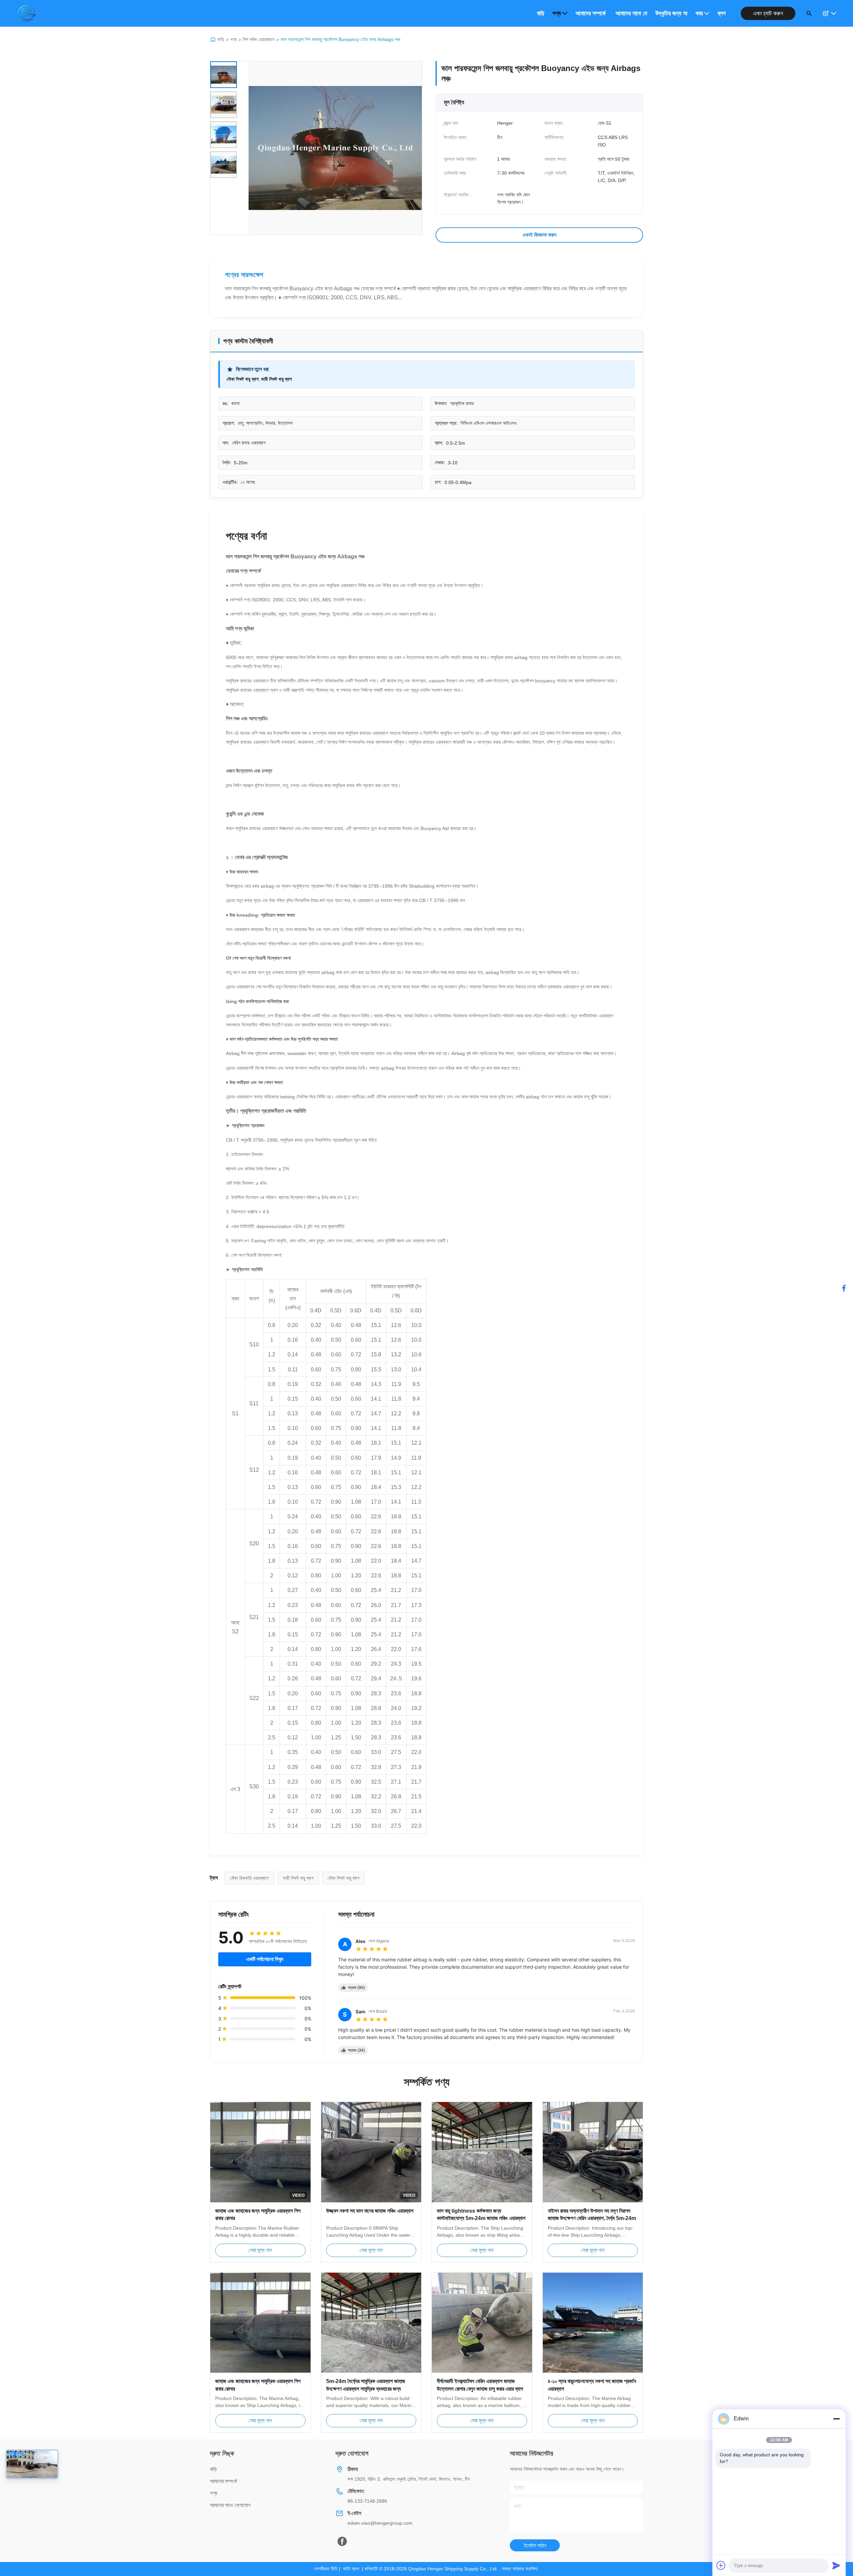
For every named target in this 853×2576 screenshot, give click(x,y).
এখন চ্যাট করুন (768, 13)
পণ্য (557, 13)
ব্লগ (722, 13)
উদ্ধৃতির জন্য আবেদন (671, 13)
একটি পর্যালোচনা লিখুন (265, 1959)
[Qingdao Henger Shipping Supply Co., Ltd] (26, 13)
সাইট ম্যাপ (351, 2569)
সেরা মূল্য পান (260, 2250)
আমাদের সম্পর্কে (590, 13)
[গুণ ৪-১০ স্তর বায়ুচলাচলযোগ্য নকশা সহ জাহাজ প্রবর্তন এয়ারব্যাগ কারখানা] (593, 2323)
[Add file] (721, 2565)
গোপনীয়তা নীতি (326, 2569)
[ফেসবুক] (844, 1288)
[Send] (836, 2565)
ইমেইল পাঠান (535, 2545)
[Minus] (836, 2419)
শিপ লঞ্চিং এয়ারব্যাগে (259, 39)
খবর (699, 13)
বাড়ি (541, 13)
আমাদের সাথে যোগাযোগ (631, 13)
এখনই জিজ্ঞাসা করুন (539, 235)
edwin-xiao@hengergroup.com (380, 2523)
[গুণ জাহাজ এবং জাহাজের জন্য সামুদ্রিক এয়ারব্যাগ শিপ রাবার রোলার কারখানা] (260, 2323)
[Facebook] (342, 2541)
